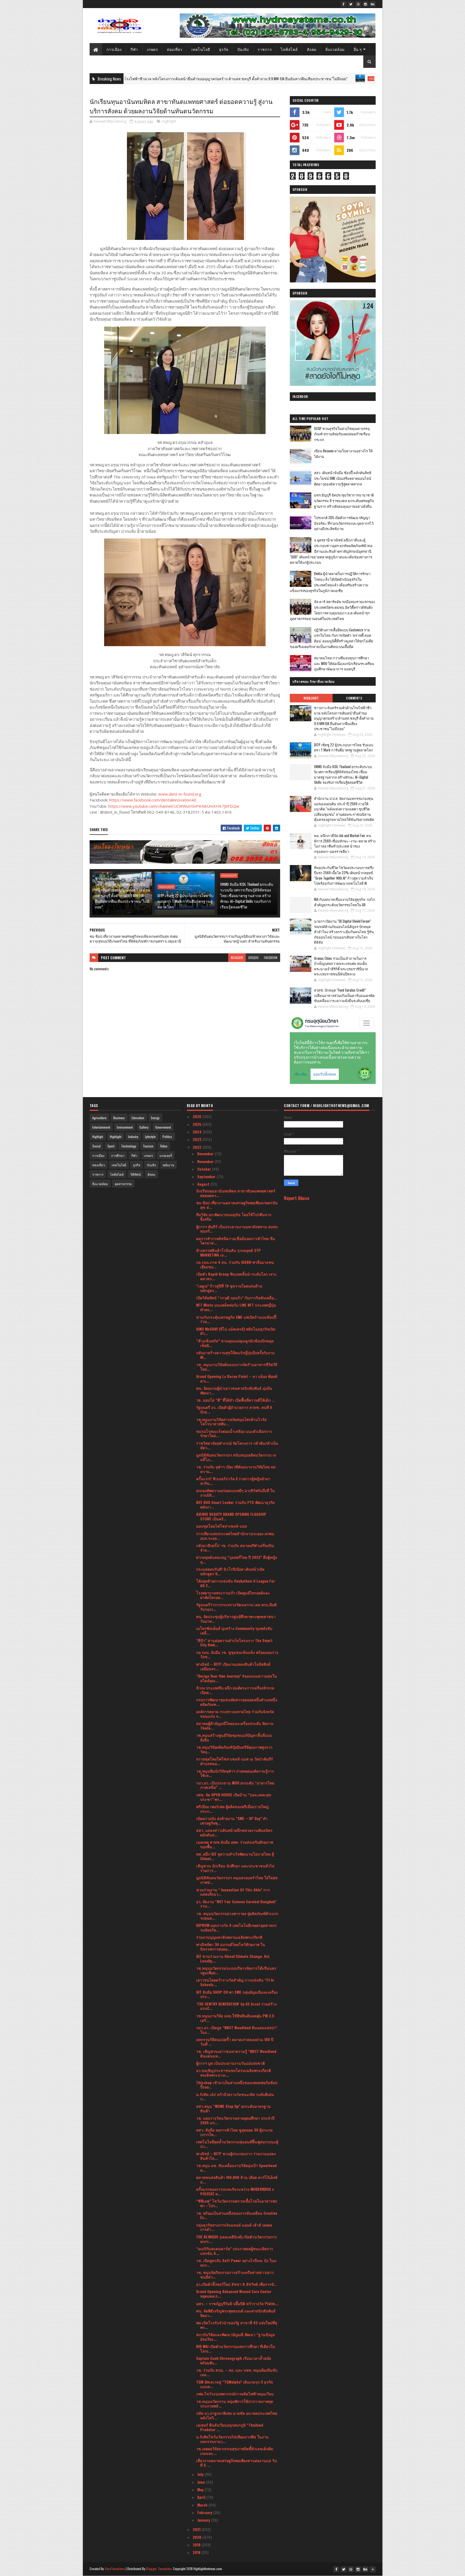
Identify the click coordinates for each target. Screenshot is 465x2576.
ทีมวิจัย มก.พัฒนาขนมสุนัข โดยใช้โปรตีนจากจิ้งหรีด (234, 1217)
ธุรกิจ (224, 49)
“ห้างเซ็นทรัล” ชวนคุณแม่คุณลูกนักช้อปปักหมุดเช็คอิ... (235, 1343)
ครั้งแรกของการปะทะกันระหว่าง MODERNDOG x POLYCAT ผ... (235, 2191)
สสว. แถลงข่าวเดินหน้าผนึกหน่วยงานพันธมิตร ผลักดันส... (234, 1832)
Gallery (144, 1127)
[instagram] (365, 4)
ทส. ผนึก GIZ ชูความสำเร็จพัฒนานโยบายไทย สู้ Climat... (235, 1856)
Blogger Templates (159, 2569)
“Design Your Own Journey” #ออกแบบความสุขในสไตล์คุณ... (237, 1678)
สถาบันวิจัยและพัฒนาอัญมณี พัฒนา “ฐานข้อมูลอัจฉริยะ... (236, 2337)
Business (119, 1118)
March (203, 2505)
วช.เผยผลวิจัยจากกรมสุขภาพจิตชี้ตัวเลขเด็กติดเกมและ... (235, 2451)
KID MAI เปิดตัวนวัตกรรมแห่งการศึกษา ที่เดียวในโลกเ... (236, 2348)
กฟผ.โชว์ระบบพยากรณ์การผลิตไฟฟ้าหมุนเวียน (235, 2394)
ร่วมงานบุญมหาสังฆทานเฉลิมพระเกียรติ (229, 1937)
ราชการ (265, 49)
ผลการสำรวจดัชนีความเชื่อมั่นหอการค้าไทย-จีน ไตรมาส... (236, 1241)
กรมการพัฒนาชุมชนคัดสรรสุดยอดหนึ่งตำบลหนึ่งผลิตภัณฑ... (237, 1702)
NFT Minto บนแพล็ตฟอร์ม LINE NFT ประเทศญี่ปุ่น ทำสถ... (236, 1307)
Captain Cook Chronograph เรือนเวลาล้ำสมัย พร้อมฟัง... (234, 2360)
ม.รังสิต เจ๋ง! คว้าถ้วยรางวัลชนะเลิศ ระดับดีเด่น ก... (235, 2096)
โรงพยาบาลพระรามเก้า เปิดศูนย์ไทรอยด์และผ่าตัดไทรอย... (233, 1595)
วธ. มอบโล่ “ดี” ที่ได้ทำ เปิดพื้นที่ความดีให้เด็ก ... (235, 1400)
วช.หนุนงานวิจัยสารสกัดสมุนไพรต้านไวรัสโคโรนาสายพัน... (231, 1422)
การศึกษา (118, 1155)
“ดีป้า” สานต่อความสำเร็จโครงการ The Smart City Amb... (234, 1643)
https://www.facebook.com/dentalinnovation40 (153, 800)
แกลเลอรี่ (166, 1155)
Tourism (148, 1146)
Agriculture (99, 1118)
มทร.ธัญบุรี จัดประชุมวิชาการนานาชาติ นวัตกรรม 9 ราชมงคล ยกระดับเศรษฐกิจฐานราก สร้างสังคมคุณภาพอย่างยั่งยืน (344, 500)
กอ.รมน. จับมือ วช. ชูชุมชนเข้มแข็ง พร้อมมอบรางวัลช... (237, 1654)
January (204, 2520)
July (201, 2474)
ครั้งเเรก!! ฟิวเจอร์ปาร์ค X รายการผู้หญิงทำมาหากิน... (233, 1481)
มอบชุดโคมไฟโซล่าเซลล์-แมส (222, 1526)
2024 (198, 1132)
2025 (198, 1124)
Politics (167, 1137)
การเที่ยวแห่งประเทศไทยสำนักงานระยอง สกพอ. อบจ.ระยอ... (235, 1536)
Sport (111, 1146)
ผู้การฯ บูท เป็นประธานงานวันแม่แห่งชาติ (230, 2063)
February (205, 2512)
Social (96, 1146)
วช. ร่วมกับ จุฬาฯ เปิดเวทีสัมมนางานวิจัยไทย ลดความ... (236, 1469)
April (202, 2497)
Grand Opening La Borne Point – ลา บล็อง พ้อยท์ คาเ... (237, 1378)
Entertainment (101, 1127)
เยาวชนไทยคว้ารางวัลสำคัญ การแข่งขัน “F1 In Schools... (235, 1982)
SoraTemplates (115, 2569)
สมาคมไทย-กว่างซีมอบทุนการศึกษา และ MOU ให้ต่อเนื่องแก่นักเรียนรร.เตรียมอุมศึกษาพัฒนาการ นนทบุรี (344, 663)
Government (163, 1127)
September (207, 1176)
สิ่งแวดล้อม (335, 49)
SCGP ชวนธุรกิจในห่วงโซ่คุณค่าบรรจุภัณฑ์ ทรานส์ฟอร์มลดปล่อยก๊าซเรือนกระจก (342, 434)
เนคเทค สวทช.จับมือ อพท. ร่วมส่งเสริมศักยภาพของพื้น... (235, 1844)
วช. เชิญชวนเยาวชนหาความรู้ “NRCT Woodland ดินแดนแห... (236, 2053)
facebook (271, 958)
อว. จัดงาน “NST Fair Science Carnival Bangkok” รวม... (236, 1904)
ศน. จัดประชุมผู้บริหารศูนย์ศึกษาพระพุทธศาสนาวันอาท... (236, 1619)
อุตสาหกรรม (123, 1184)
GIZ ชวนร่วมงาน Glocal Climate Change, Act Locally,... (233, 1958)
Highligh (98, 1137)
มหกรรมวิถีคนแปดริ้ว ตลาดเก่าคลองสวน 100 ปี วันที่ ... (235, 2042)
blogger (237, 958)
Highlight (287, 79)
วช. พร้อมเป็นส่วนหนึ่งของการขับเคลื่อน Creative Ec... (237, 2215)
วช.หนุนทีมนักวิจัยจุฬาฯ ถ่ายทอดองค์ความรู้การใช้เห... (235, 1773)
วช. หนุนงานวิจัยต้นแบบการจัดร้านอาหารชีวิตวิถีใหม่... (237, 1367)
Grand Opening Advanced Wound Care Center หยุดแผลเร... (234, 2294)
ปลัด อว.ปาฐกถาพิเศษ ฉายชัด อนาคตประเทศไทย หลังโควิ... (237, 2415)
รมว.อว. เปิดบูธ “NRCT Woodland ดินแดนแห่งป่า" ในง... (237, 2030)
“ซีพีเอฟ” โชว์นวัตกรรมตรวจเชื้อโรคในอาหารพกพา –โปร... (237, 2203)
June (202, 2482)
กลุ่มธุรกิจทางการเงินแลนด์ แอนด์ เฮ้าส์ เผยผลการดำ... (234, 2227)
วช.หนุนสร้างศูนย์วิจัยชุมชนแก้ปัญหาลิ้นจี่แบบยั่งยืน (234, 1737)
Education (138, 1118)
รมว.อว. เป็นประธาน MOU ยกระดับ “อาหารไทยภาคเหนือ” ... (235, 1785)
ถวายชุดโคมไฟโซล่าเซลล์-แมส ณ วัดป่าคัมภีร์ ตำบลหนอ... (235, 1761)
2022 (198, 1147)
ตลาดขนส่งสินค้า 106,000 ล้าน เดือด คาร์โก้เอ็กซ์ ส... (237, 2179)
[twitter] (351, 4)
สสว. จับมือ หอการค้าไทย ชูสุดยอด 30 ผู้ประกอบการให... (234, 2132)
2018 (197, 2552)
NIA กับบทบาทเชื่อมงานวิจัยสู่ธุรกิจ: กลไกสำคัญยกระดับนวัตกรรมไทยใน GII (345, 902)
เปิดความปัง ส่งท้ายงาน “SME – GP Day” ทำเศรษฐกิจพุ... (232, 1821)
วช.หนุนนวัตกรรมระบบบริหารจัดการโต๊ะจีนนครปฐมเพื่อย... (236, 1970)
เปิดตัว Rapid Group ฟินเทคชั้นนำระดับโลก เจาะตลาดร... (236, 1276)
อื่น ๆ (358, 49)
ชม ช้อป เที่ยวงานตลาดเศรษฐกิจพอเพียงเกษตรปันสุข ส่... (237, 1205)
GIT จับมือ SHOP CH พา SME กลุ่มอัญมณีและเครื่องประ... (237, 1994)
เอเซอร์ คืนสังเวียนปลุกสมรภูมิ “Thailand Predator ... (230, 2427)
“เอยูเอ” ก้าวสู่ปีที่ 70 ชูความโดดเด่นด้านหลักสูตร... (229, 1288)
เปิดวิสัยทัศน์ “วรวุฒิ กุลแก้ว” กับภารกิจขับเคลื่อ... (237, 1298)
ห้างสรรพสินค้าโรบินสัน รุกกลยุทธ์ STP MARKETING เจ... (228, 1252)
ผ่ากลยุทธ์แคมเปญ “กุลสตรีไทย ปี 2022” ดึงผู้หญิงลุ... (237, 1559)
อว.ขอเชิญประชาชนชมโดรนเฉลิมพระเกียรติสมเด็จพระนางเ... (234, 2073)
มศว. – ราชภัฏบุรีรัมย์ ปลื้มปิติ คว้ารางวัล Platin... (237, 2303)
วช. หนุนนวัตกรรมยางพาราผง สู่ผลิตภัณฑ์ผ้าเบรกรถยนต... (237, 1916)
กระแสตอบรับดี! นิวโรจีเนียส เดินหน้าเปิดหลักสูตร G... (230, 1571)
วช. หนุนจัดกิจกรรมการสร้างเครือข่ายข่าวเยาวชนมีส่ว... (235, 2274)
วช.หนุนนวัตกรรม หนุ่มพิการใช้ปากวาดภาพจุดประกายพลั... (235, 2403)
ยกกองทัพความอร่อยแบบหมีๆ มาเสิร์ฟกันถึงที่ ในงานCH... (235, 1493)
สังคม (312, 49)
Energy (155, 1118)
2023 (198, 1139)
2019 (197, 2545)
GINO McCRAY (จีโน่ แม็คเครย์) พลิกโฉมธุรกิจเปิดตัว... (236, 1331)
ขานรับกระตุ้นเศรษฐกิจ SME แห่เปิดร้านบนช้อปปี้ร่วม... (236, 1319)
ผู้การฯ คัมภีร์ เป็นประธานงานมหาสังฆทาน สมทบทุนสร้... (237, 1229)
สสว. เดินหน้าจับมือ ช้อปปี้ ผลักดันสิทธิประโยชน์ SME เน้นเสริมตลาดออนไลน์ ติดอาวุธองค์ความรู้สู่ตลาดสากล (343, 478)
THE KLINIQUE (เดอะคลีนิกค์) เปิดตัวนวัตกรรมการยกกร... (237, 2239)
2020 (198, 2537)
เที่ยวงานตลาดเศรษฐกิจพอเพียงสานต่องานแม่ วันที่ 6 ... (237, 2463)
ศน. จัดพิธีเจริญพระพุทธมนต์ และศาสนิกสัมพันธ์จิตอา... (236, 2313)
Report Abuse (297, 1198)
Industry (133, 1137)
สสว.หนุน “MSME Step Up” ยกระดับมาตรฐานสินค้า (233, 2108)
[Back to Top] (373, 2569)
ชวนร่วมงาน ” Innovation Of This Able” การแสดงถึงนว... (233, 1892)
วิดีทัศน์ (135, 1174)
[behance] (373, 4)
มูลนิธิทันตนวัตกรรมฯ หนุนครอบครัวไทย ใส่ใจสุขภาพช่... (237, 1880)
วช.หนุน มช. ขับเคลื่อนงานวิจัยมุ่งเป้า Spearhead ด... (236, 2168)
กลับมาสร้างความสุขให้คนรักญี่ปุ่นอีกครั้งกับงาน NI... (235, 1355)
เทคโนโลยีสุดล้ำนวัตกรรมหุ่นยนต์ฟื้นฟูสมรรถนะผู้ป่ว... (237, 2144)
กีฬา (134, 49)
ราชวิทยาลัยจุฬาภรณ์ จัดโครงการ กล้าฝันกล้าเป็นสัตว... (237, 1445)
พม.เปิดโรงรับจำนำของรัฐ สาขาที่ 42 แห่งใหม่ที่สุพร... (237, 2325)
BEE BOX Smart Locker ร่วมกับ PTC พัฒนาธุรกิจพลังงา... (235, 1504)
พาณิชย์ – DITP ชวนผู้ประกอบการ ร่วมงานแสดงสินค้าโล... (236, 2156)
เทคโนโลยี (201, 49)
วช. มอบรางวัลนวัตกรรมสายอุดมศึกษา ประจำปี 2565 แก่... (235, 2120)
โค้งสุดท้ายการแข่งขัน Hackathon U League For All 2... (236, 1583)
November (206, 1161)
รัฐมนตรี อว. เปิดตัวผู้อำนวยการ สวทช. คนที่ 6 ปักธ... (234, 1409)
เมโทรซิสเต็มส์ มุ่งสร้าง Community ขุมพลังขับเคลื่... (234, 1630)
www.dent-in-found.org (180, 794)
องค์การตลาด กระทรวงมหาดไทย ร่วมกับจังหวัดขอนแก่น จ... (235, 1714)
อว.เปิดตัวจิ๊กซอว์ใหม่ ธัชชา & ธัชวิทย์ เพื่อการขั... (237, 2284)
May (201, 2489)
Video (164, 1146)
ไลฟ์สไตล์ (289, 49)
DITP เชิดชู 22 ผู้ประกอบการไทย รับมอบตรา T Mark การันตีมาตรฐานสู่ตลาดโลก (363, 78)
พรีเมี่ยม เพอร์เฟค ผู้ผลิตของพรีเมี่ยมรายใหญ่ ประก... (232, 1809)
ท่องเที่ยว (175, 49)
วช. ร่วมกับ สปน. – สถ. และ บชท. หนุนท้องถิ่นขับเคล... (237, 2372)
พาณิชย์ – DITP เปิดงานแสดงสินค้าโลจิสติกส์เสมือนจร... (233, 1666)
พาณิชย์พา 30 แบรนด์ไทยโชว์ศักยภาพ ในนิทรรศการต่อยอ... (231, 1947)
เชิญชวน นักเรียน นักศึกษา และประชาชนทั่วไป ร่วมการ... (235, 1868)
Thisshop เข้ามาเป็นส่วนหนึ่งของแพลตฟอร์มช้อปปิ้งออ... (237, 2085)
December (206, 1154)
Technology (129, 1146)
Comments (354, 698)
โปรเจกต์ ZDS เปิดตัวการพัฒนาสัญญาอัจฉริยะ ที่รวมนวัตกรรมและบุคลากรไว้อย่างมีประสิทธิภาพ (344, 523)
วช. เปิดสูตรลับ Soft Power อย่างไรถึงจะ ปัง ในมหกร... (236, 2263)
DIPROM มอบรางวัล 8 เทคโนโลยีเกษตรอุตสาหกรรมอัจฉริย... (236, 1927)
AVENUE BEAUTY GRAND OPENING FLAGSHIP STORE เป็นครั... (231, 1516)
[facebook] (344, 4)
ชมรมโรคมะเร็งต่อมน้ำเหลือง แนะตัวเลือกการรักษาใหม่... (234, 1433)
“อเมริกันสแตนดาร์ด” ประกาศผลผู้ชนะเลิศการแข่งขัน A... (235, 2251)
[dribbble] (358, 4)
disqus (253, 958)
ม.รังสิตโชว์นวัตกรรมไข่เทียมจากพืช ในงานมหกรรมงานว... (232, 2439)
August (204, 1184)
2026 (198, 1116)
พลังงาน (168, 1165)
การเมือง (114, 49)
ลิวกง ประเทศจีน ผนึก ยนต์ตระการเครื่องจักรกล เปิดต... (235, 1690)
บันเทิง (243, 49)
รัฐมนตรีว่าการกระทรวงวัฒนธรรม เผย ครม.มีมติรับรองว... (236, 1607)
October (205, 1169)
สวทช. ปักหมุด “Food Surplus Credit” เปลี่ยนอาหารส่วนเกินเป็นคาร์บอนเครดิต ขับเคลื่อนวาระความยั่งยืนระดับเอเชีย (344, 995)
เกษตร (153, 49)
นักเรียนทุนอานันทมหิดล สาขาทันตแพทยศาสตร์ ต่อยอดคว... (236, 1193)
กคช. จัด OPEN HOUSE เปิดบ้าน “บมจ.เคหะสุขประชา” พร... (234, 1797)
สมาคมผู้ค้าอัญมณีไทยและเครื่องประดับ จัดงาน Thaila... (235, 1725)
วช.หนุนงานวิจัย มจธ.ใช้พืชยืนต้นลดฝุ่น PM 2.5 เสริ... (235, 2018)
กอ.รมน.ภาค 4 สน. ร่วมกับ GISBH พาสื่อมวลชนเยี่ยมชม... (235, 1264)
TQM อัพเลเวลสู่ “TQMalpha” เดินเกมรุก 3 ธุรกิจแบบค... (235, 2384)
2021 (197, 2529)
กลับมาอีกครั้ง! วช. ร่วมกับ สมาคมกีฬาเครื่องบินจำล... (235, 1548)
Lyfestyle (150, 1137)
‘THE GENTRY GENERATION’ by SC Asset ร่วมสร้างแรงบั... (236, 2006)
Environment (125, 1127)
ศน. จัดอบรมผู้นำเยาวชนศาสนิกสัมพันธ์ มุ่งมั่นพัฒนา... (234, 1390)
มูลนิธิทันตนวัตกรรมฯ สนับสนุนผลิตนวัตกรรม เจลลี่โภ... (236, 1457)
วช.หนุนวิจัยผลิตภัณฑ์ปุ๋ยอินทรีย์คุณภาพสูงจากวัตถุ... (234, 1749)
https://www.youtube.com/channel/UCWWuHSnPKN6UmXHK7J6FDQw (174, 806)
